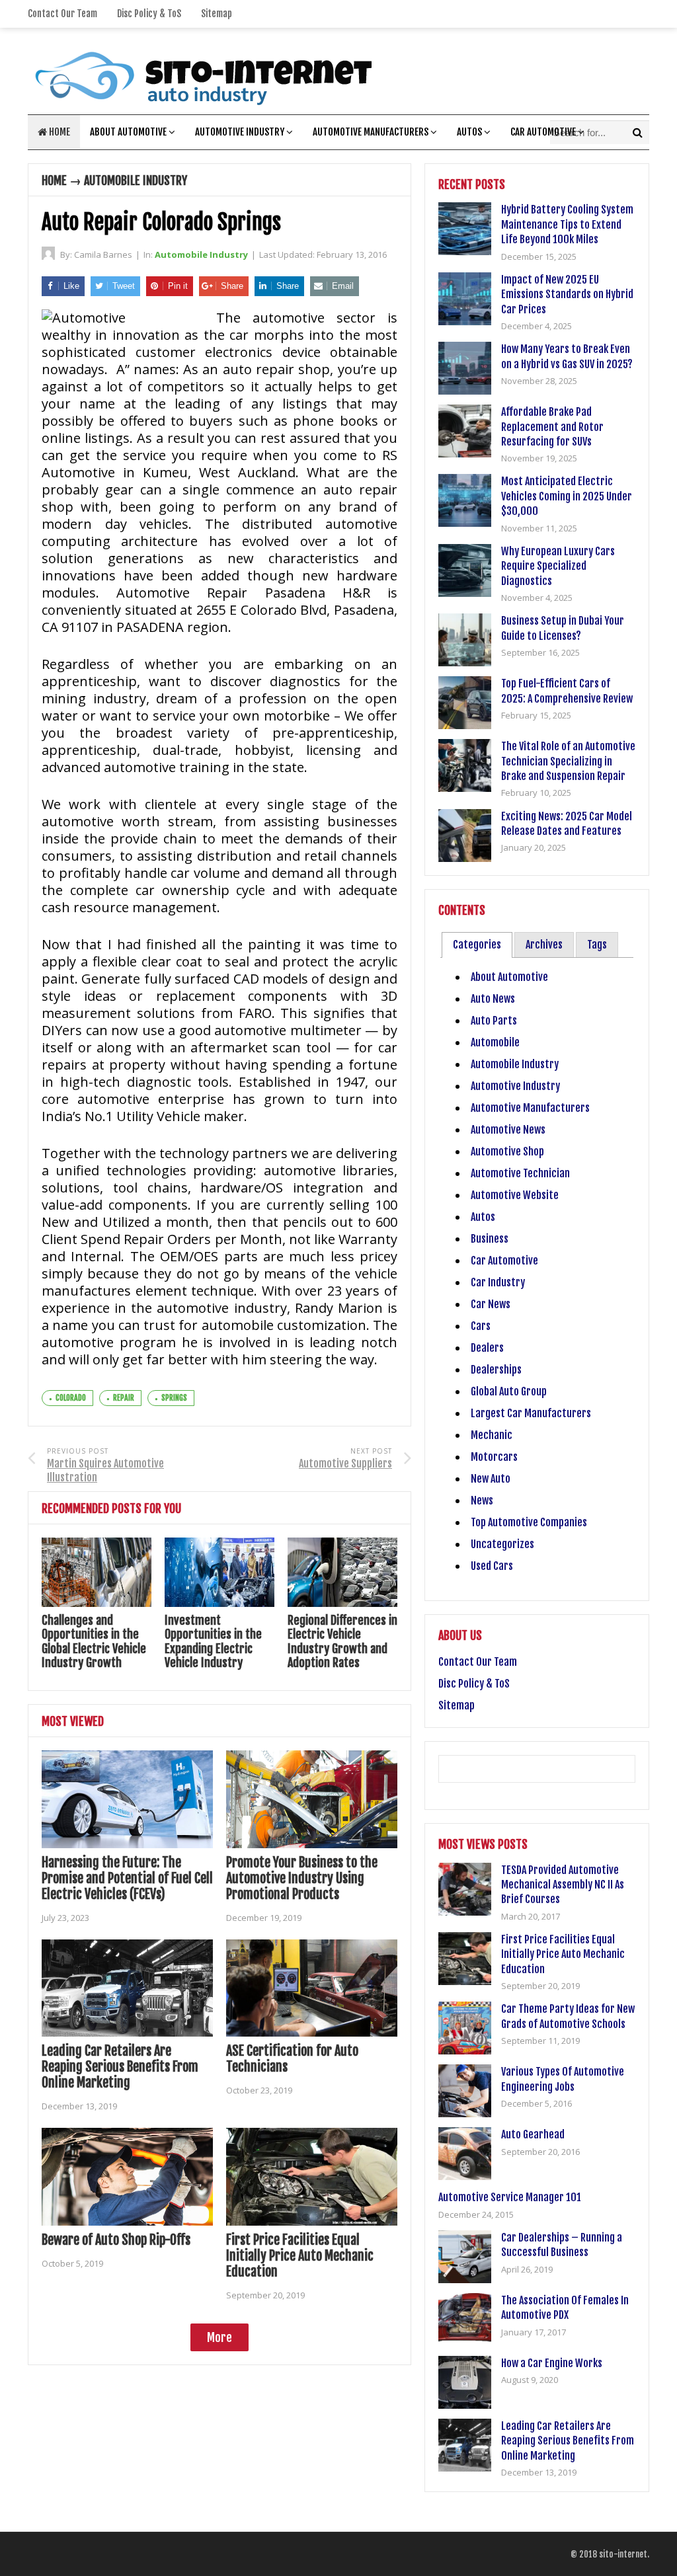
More (219, 2337)
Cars (481, 1326)
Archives (544, 945)
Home (59, 132)
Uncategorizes (502, 1544)
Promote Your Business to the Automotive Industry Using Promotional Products (302, 1878)
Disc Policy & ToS (149, 14)
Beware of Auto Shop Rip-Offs (116, 2240)
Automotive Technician (520, 1173)
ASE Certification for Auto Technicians (292, 2059)
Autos (469, 132)
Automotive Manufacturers (371, 132)
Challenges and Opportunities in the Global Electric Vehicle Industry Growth (94, 1642)
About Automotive (128, 132)
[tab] (477, 945)
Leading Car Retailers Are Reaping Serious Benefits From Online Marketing (120, 2067)
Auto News (493, 999)
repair (124, 1398)
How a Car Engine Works (552, 2363)
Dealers (487, 1348)
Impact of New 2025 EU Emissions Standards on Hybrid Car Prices (567, 294)
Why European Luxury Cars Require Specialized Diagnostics (558, 566)
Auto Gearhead (533, 2134)
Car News (491, 1304)
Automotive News (508, 1130)
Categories (477, 945)
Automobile (495, 1042)
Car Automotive (543, 132)
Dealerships (496, 1370)
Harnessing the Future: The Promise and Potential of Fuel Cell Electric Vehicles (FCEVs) (127, 1878)
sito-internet (623, 2554)
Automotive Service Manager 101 (510, 2197)
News (482, 1501)
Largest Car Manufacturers (531, 1413)
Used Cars (492, 1566)
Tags (597, 945)
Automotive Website (515, 1195)
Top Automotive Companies (529, 1522)
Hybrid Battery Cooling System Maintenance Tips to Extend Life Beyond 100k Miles (567, 224)
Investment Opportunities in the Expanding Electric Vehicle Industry (213, 1642)
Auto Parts (494, 1021)
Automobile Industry (136, 180)
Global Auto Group (509, 1391)
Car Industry (498, 1282)
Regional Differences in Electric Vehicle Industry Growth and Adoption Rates (342, 1642)
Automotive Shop (507, 1151)
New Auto (491, 1479)
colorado (71, 1398)
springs (174, 1398)
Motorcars (494, 1457)
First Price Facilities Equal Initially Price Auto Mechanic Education (300, 2256)
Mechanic (492, 1435)
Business (490, 1239)
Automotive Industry (240, 132)
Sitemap (217, 14)
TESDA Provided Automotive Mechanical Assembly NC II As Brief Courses (563, 1885)
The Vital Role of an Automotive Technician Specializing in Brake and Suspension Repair (568, 761)
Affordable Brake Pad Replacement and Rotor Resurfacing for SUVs (552, 427)
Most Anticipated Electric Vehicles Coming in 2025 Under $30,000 (567, 496)
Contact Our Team (62, 14)
